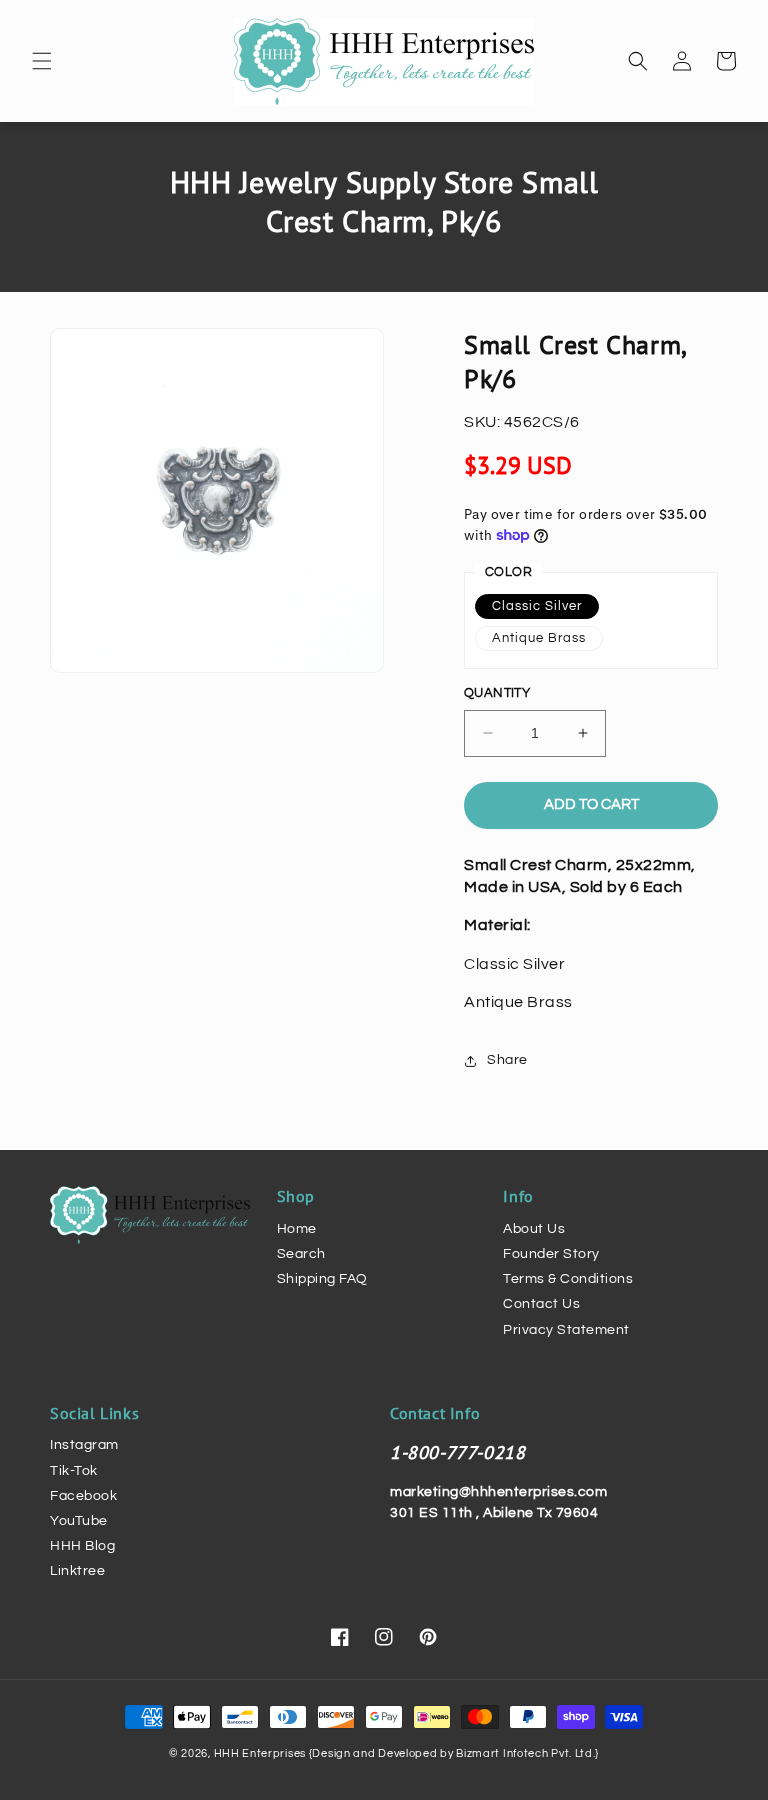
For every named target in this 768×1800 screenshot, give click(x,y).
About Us (534, 1229)
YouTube (79, 1521)
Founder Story (551, 1254)
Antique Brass (539, 638)
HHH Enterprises (261, 1753)
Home (297, 1229)
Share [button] (507, 1060)
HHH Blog (82, 1546)
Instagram (84, 1445)
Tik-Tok (74, 1471)
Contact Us (541, 1304)
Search (301, 1254)
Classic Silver (537, 606)
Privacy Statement (566, 1330)
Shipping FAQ (322, 1279)
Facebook (83, 1496)
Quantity (497, 693)
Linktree (77, 1571)
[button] (42, 61)
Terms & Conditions (568, 1279)
